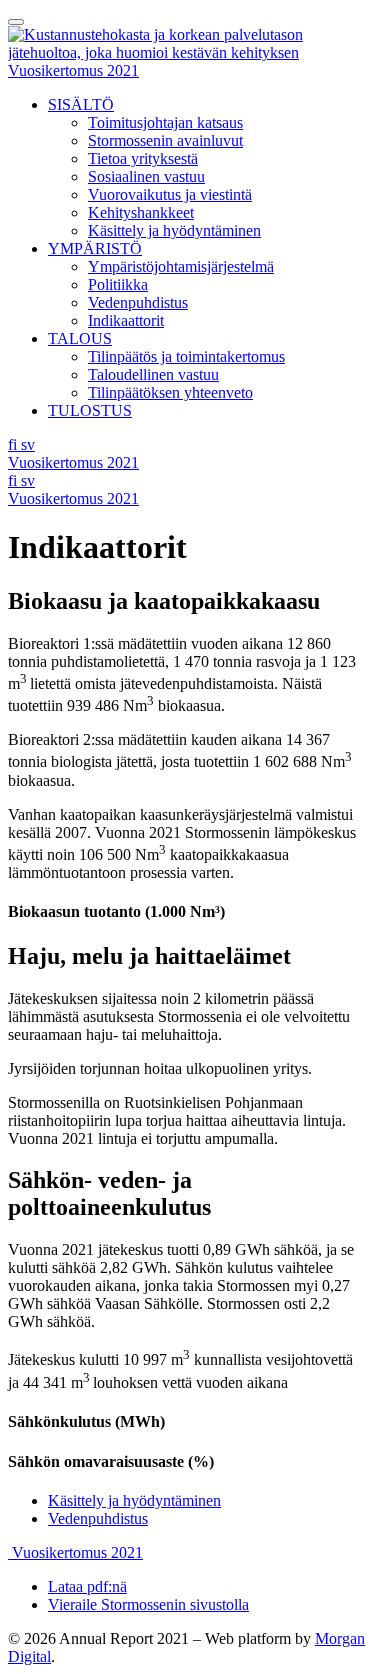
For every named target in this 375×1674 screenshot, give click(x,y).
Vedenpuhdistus (138, 302)
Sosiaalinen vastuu (146, 176)
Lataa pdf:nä (87, 1586)
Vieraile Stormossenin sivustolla (148, 1604)
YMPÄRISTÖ (95, 248)
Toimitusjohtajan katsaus (165, 122)
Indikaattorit (126, 320)
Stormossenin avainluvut (165, 140)
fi (14, 444)
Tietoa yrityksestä (143, 158)
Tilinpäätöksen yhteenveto (170, 392)
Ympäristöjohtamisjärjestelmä (181, 266)
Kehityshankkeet (141, 212)
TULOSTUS (90, 410)
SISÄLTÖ (81, 104)
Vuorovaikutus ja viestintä (170, 194)
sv (28, 444)
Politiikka (118, 284)
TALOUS (80, 338)
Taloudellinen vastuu (153, 374)
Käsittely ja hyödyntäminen (174, 230)
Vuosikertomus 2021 (73, 70)
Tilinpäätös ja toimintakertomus (186, 356)
